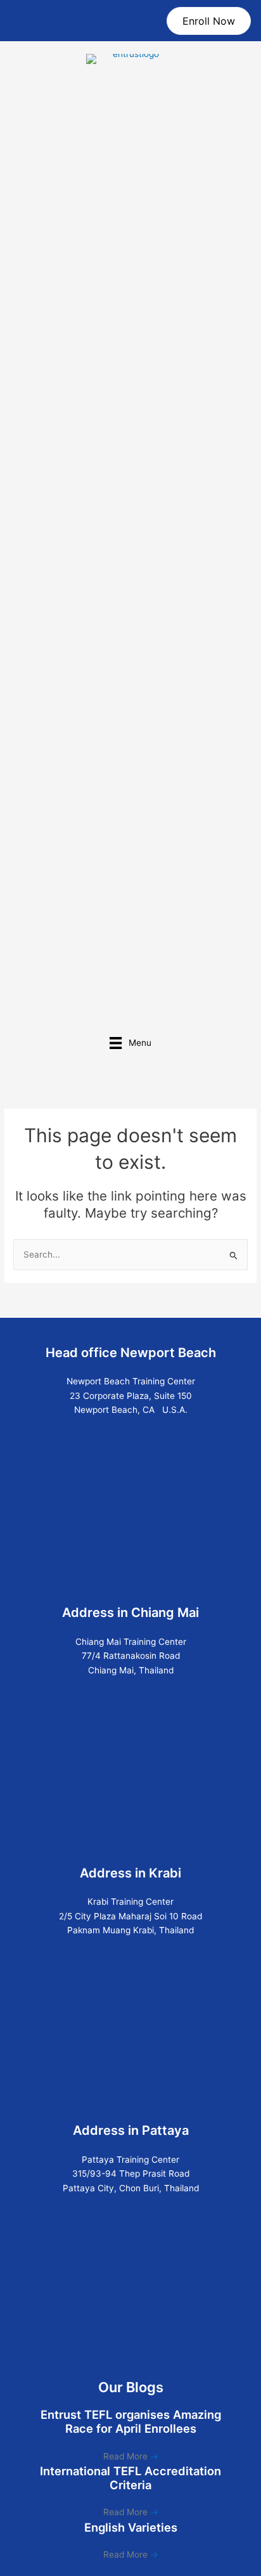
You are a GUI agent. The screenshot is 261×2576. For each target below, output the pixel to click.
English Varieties (131, 2527)
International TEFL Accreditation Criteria (130, 2478)
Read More (131, 2456)
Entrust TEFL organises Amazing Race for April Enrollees (131, 2421)
